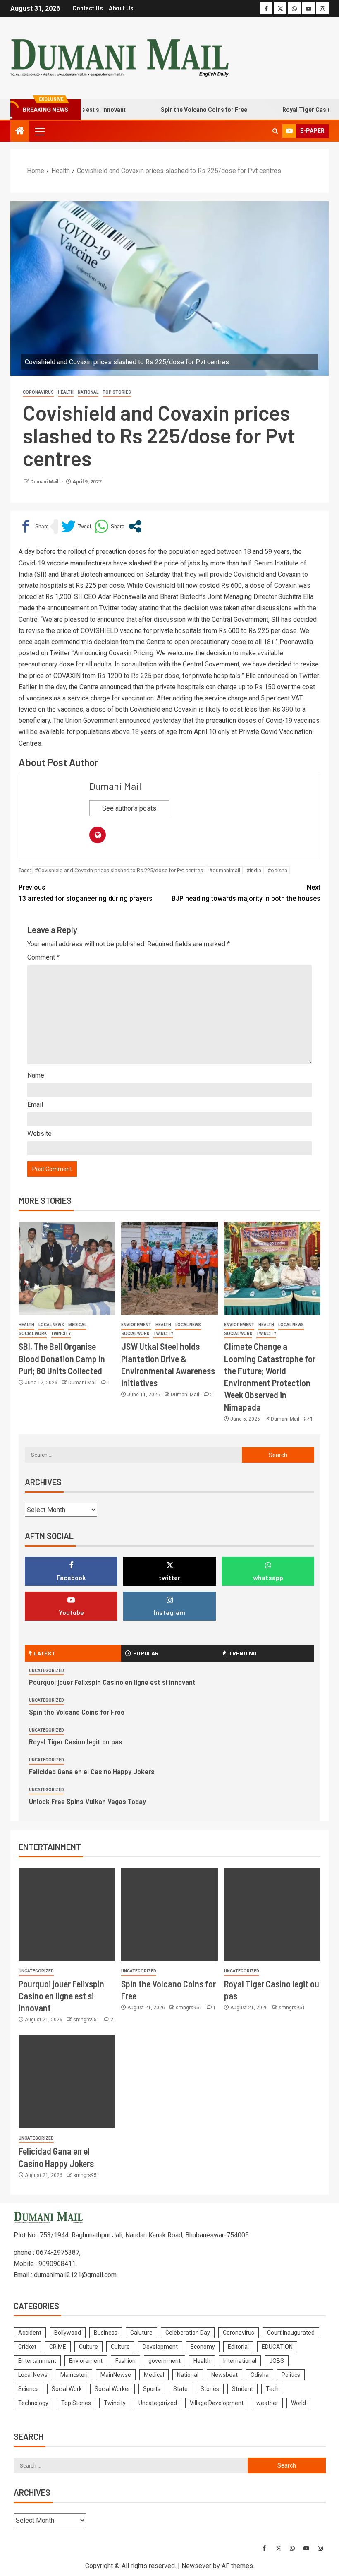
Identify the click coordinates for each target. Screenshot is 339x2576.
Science (29, 2389)
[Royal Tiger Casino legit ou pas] (272, 1914)
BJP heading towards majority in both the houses (246, 893)
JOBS (277, 2361)
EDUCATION (277, 2347)
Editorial (238, 2347)
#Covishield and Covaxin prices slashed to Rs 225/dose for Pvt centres (119, 870)
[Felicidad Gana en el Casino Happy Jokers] (67, 2082)
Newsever (196, 2566)
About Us (121, 8)
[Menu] (39, 131)
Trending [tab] (243, 1653)
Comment (43, 957)
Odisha (260, 2375)
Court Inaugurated (291, 2333)
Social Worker (112, 2389)
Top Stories (117, 392)
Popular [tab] (146, 1653)
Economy (203, 2347)
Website (39, 1134)
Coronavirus (38, 392)
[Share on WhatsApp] (109, 526)
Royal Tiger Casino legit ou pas (76, 1741)
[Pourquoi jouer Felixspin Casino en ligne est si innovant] (67, 1914)
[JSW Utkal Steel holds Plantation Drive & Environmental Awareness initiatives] (169, 1268)
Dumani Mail (45, 482)
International (240, 2361)
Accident (30, 2333)
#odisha (277, 870)
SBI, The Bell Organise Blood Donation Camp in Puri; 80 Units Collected (62, 1358)
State (180, 2389)
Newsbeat (224, 2375)
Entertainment (37, 2361)
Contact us (88, 8)
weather (267, 2403)
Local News (51, 1325)
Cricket (27, 2347)
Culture (88, 2347)
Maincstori (74, 2375)
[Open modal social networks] (135, 526)
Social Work (33, 1334)
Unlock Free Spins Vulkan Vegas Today (87, 1801)
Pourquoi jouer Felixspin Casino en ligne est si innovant (112, 1682)
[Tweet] (76, 526)
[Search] (275, 131)
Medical (77, 1325)
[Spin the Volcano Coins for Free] (169, 1914)
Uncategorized (47, 1670)
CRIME (58, 2347)
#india (254, 870)
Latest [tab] (44, 1653)
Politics (291, 2375)
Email (35, 1105)
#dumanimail (225, 870)
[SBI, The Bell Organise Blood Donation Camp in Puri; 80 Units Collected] (67, 1268)
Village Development (217, 2403)
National (88, 392)
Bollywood (68, 2333)
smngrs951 (87, 2020)
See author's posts (129, 808)
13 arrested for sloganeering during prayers (86, 893)
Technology (33, 2403)
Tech (272, 2389)
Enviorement (136, 1325)
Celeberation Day (188, 2333)
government (165, 2361)
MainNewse (116, 2375)
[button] (39, 131)
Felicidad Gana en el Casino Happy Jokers (92, 1771)
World (298, 2403)
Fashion (125, 2361)
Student (242, 2389)
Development (160, 2347)
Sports (152, 2389)
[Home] (20, 132)
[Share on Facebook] (34, 526)
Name (36, 1075)
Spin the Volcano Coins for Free (179, 110)
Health (66, 392)
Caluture (141, 2333)
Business (106, 2333)
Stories (210, 2389)
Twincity (61, 1334)
